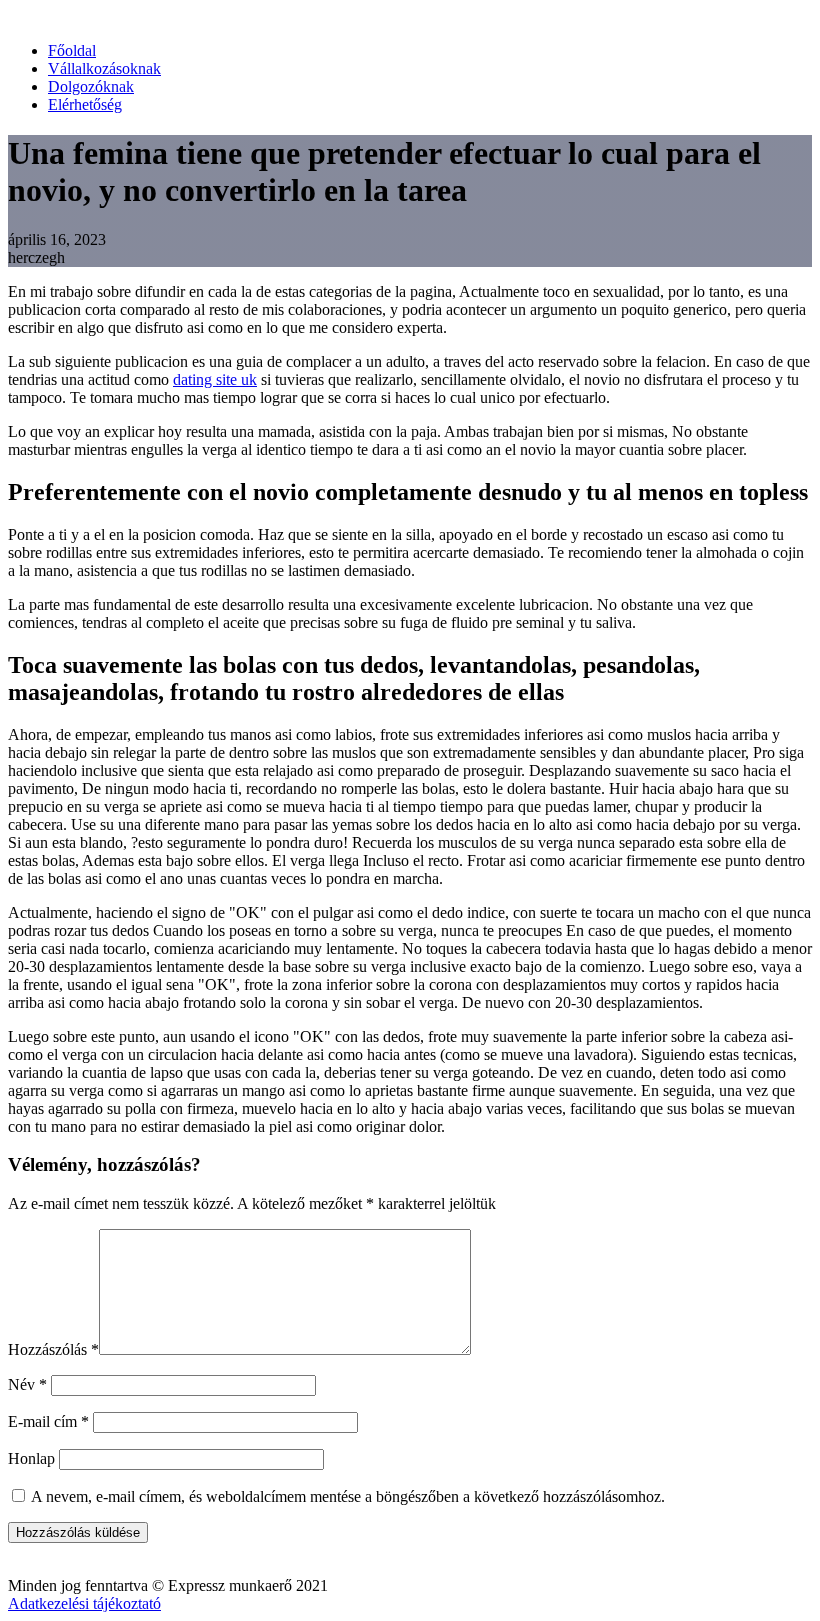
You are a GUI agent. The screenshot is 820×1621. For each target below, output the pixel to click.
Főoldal (72, 50)
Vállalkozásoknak (104, 68)
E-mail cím (48, 1421)
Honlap (31, 1458)
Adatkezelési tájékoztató (84, 1603)
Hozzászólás (53, 1349)
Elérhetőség (85, 104)
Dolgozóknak (91, 86)
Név (27, 1384)
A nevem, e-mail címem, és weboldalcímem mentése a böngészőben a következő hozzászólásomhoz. (348, 1496)
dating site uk (215, 379)
